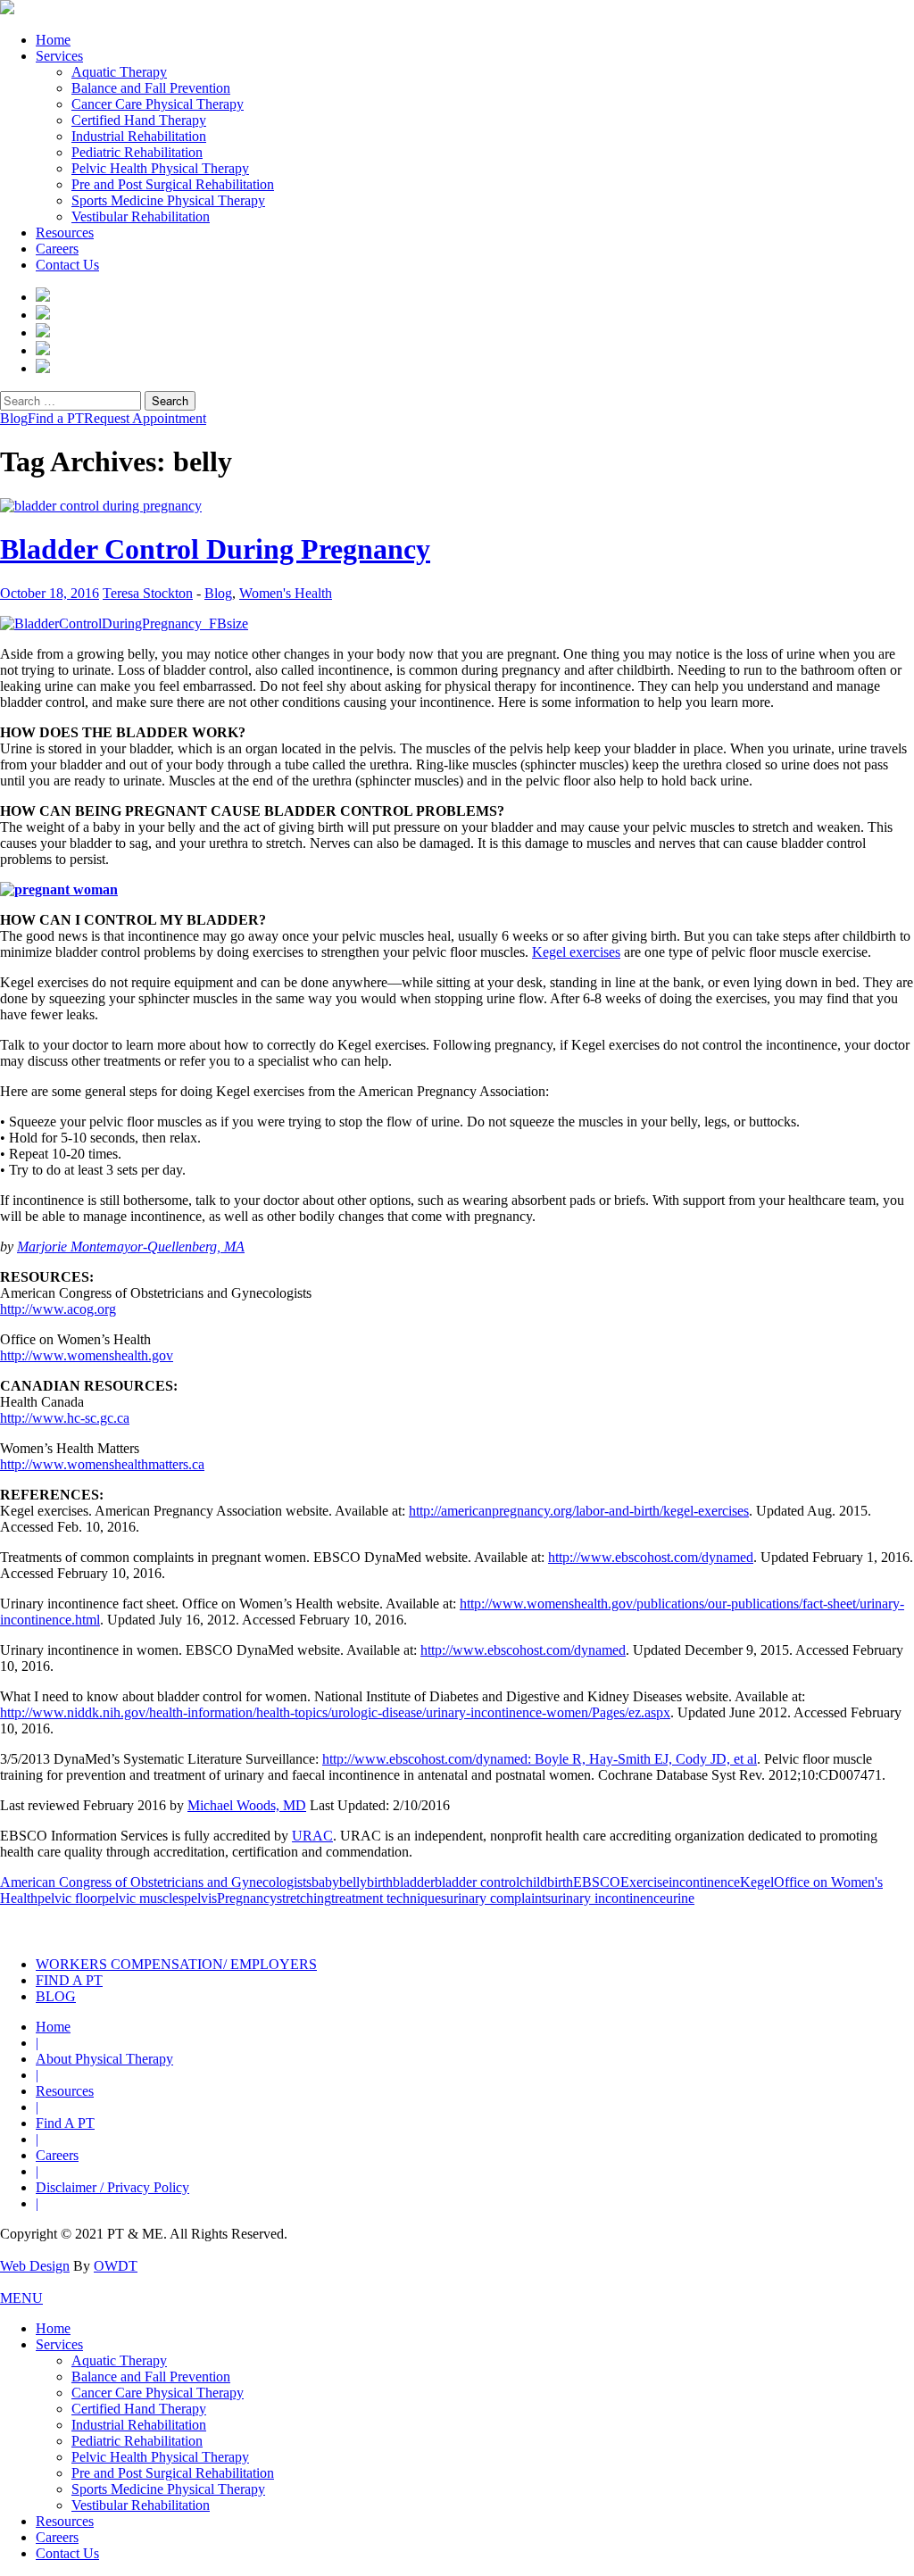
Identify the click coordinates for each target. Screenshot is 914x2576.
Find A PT (65, 2123)
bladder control (477, 1882)
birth (380, 1882)
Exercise (644, 1882)
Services (59, 56)
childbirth (546, 1882)
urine (680, 1898)
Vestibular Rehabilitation (141, 216)
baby (325, 1882)
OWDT (116, 2266)
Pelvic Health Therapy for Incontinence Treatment (259, 1925)
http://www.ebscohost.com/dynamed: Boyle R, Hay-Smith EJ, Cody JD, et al (540, 1759)
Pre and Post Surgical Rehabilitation (173, 184)
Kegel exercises (576, 952)
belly (353, 1882)
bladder (414, 1882)
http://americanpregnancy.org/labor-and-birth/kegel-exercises (579, 1511)
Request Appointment (145, 418)
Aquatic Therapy (119, 72)
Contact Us (67, 265)
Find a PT (56, 418)
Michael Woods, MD (247, 1805)
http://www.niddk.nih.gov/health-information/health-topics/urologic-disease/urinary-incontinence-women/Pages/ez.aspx (335, 1712)
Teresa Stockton (148, 593)
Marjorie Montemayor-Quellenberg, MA (131, 1246)
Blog (14, 418)
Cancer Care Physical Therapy (158, 104)
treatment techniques (389, 1898)
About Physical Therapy (104, 2059)
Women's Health (286, 593)
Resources (65, 233)
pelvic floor (70, 1898)
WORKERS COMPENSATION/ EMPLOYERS (176, 1964)
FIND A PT (69, 1980)
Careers (57, 249)
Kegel (757, 1882)
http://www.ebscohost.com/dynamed (651, 1557)
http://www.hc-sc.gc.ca (65, 1418)
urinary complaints (499, 1898)
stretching (304, 1898)
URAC (312, 1836)
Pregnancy (247, 1898)
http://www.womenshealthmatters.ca (102, 1464)
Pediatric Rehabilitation (137, 152)
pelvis (200, 1898)
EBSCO (597, 1882)
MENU (21, 2298)
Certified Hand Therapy (139, 120)
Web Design (35, 2266)
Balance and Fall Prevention (151, 88)
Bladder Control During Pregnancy (215, 549)
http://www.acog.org (58, 1309)
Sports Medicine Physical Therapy (168, 200)
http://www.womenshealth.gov (87, 1355)
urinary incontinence (608, 1898)
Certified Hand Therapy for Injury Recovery (517, 1925)
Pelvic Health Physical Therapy (160, 168)
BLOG (56, 1996)
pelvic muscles (143, 1898)
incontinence (704, 1882)
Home (53, 40)
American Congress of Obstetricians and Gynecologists (156, 1882)
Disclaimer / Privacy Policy (112, 2187)
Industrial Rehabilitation (139, 136)
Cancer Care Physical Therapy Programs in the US (775, 1925)
